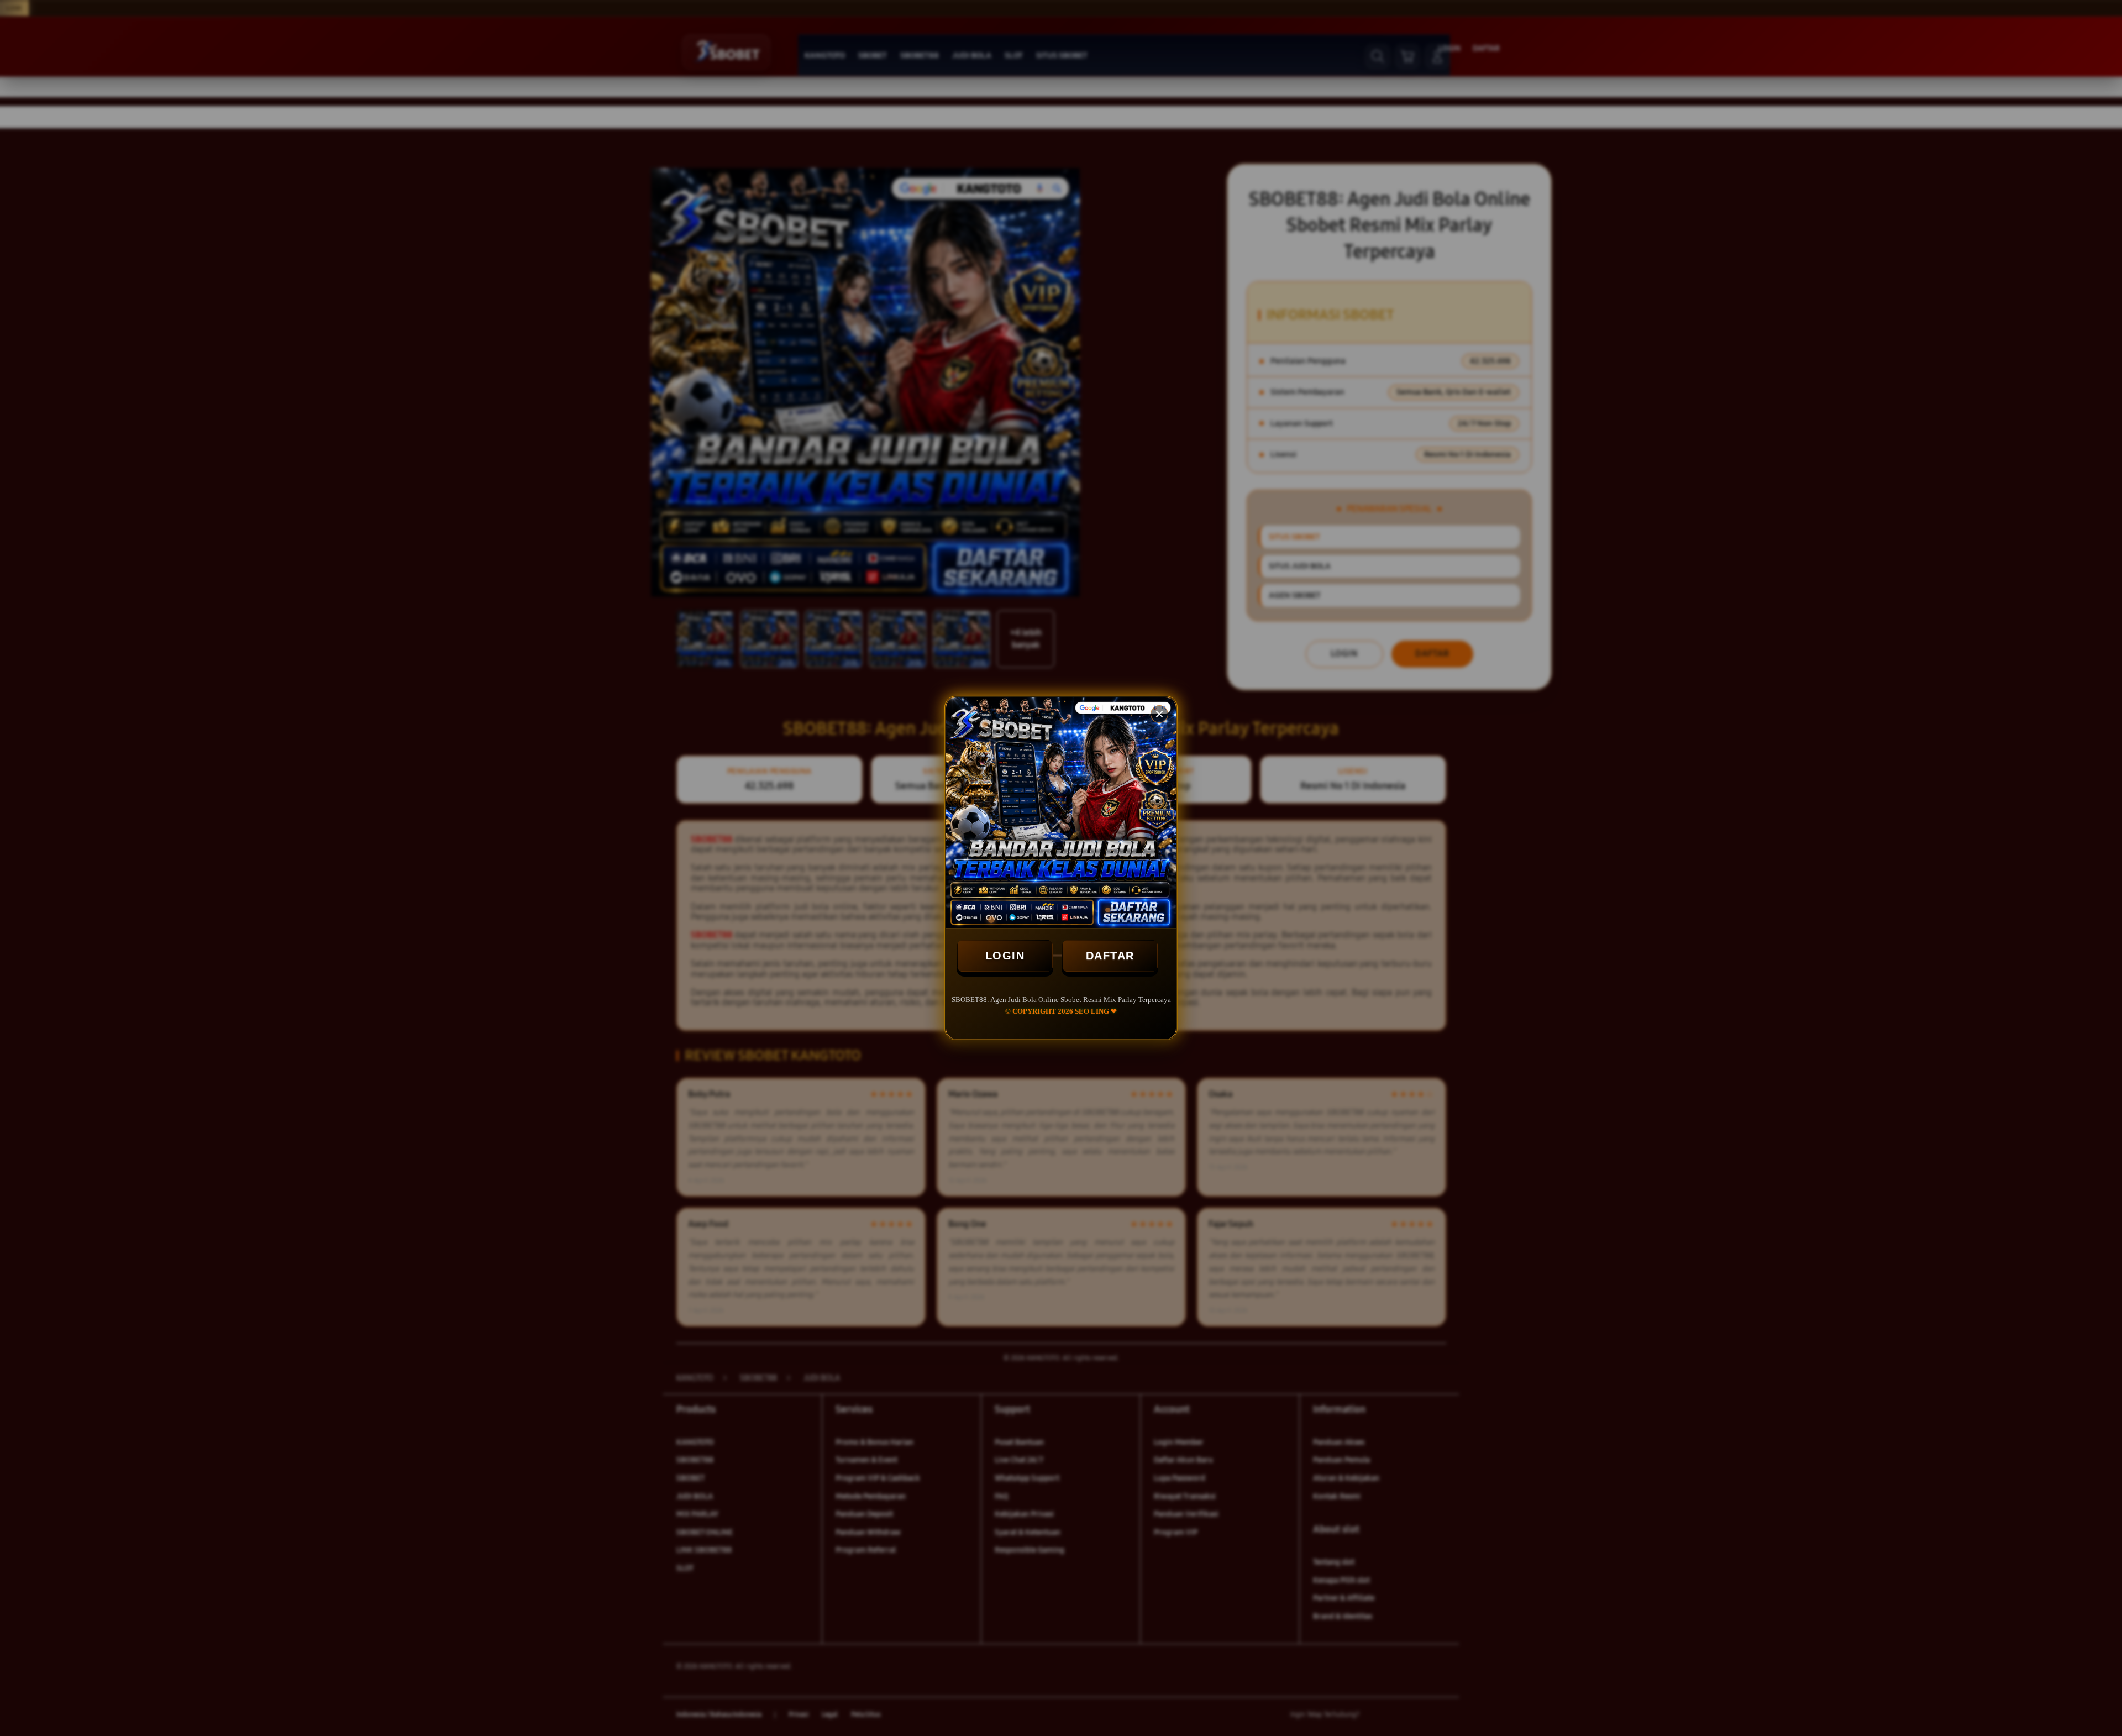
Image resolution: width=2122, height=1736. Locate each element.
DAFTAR (1110, 956)
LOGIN (1005, 956)
